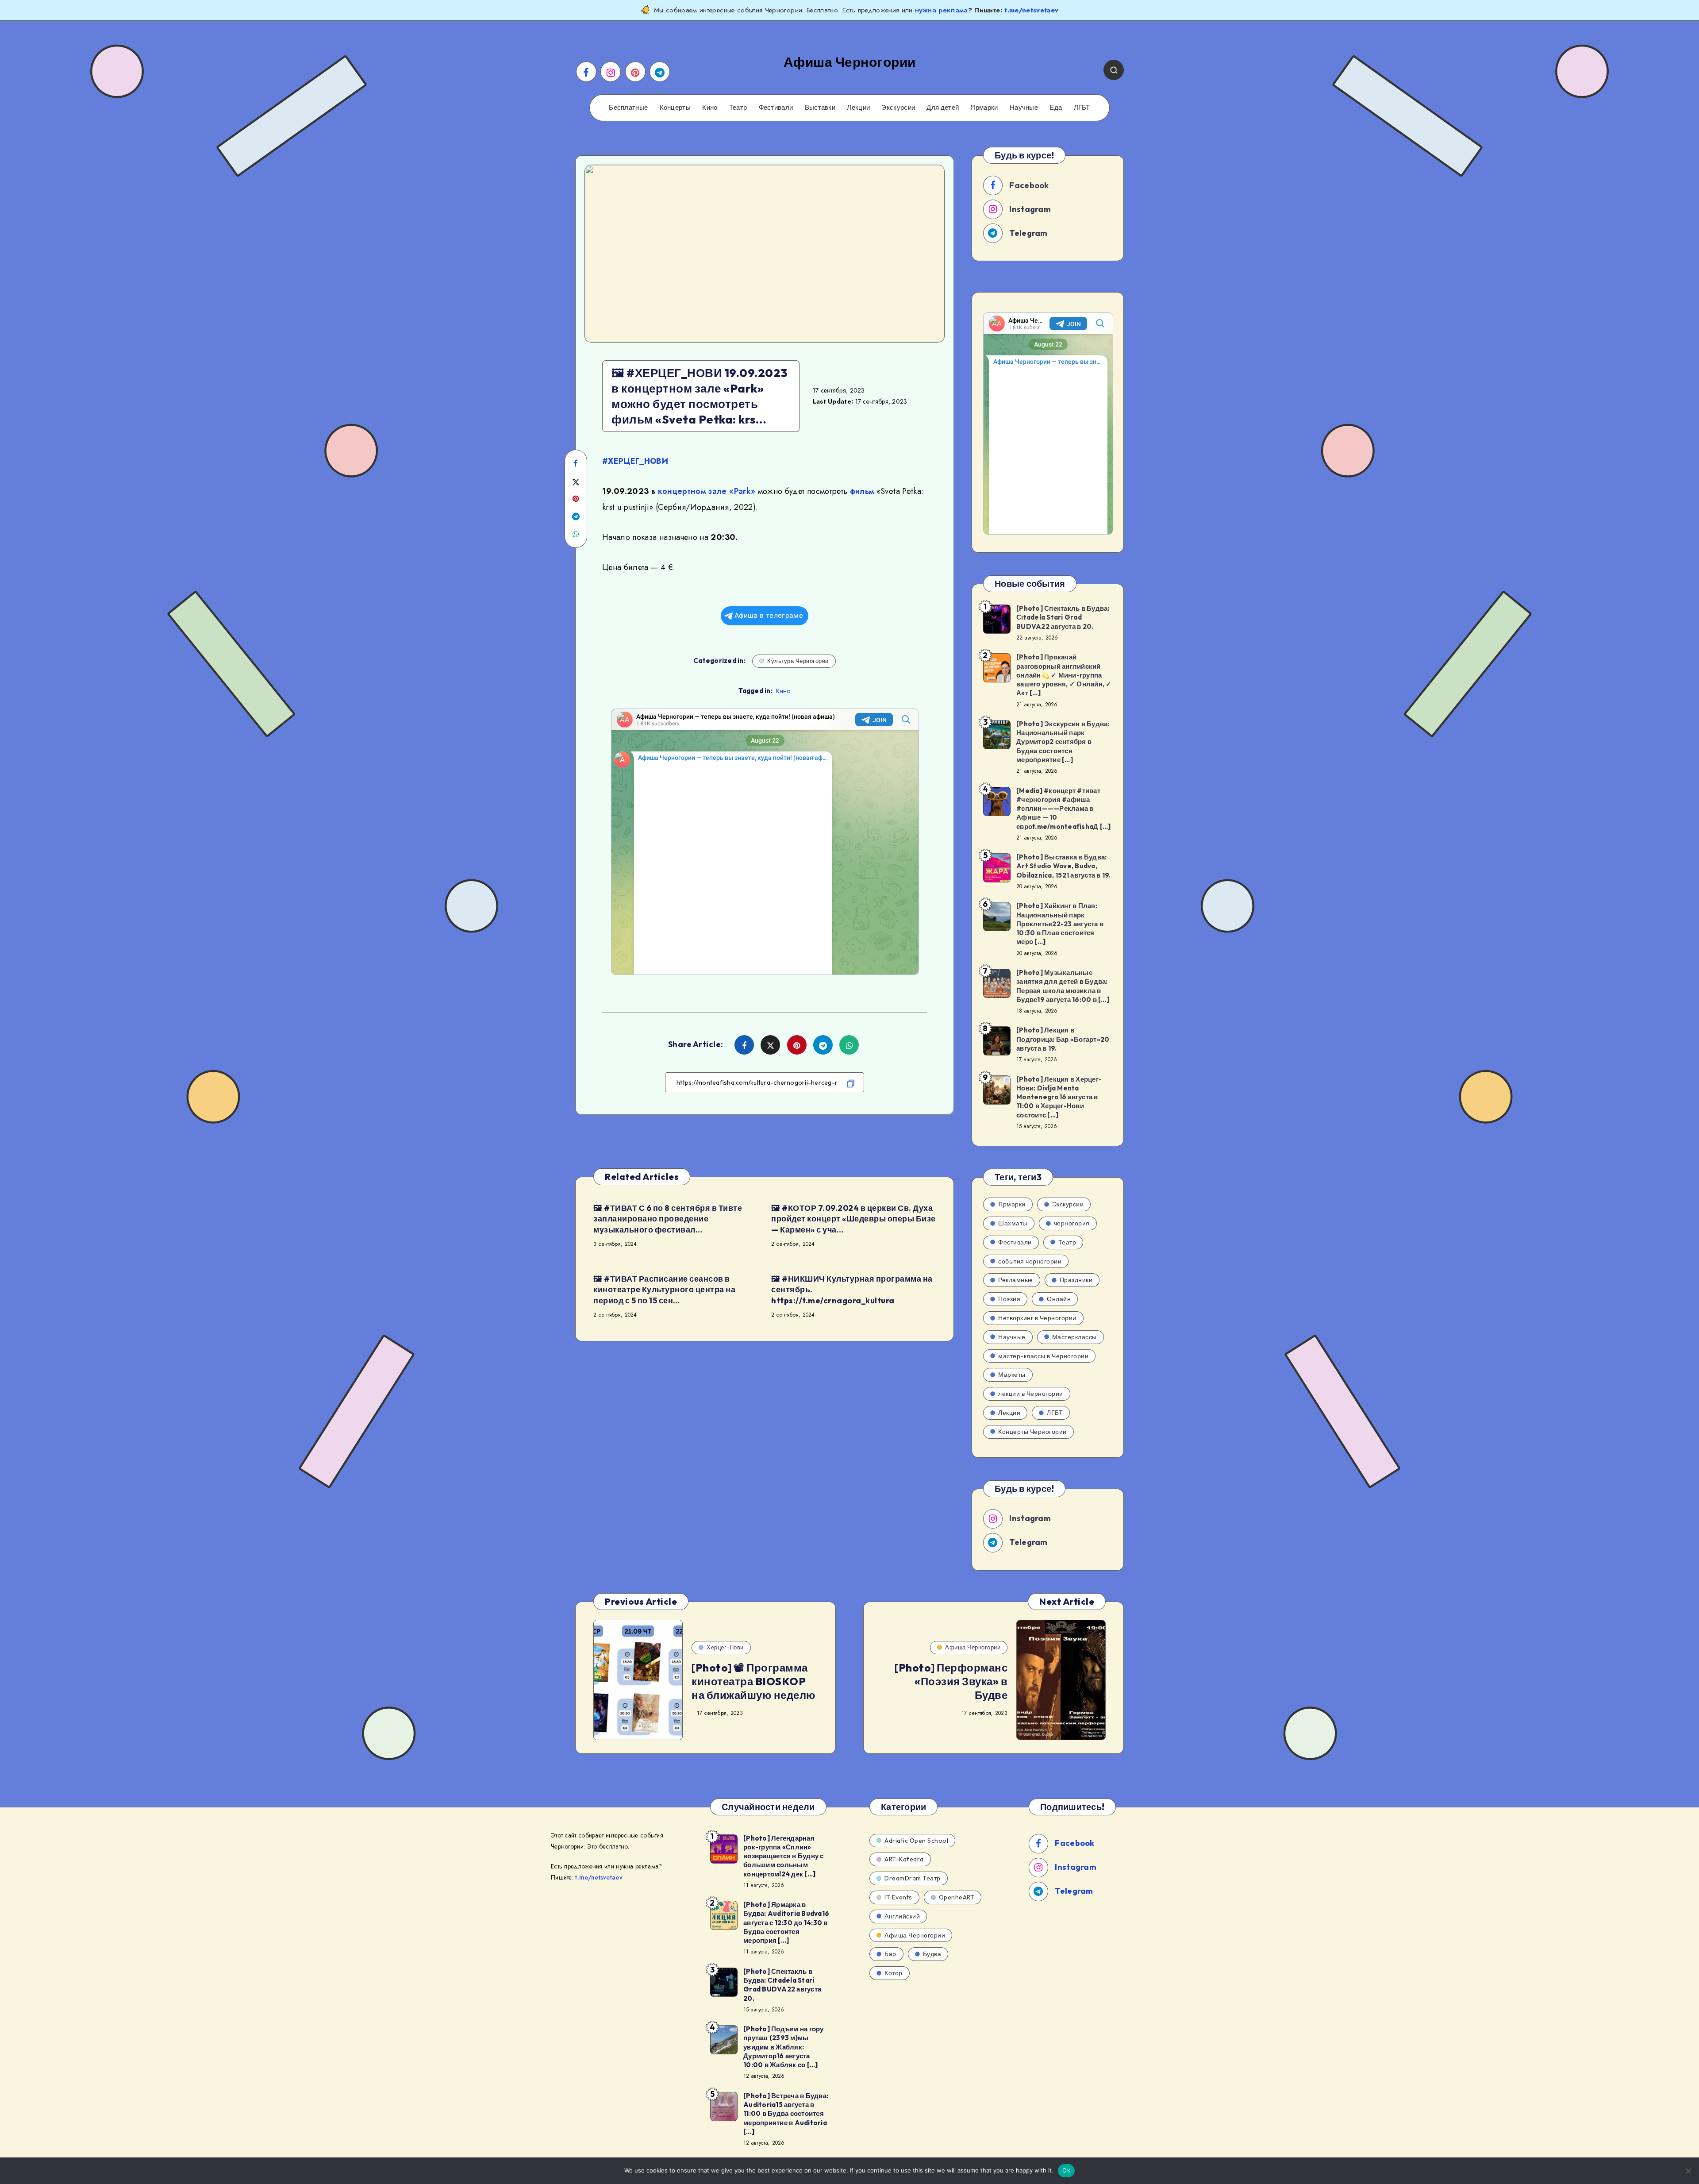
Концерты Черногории (1032, 1432)
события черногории (1030, 1261)
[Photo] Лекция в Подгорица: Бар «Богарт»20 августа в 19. (1063, 1039)
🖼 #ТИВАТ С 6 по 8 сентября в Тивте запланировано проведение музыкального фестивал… (668, 1219)
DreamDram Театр (913, 1878)
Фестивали (776, 108)
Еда (1056, 108)
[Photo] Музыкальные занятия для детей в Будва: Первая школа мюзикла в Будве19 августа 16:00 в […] (1063, 986)
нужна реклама (942, 10)
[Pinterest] (635, 72)
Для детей (943, 108)
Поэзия (1009, 1299)
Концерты (675, 108)
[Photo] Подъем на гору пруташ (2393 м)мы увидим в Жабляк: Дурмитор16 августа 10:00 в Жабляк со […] (784, 2047)
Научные (1024, 108)
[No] (1688, 2171)
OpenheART (957, 1897)
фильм (862, 491)
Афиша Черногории (973, 1647)
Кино (710, 108)
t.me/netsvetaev (1031, 10)
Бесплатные (628, 108)
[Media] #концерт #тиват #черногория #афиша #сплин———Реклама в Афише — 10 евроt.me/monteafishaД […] (1063, 809)
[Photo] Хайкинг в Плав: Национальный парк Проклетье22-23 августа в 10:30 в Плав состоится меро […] (1060, 924)
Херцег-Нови (725, 1647)
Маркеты (1012, 1375)
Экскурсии (898, 108)
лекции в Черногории (1031, 1394)
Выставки (820, 108)
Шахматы (1013, 1223)
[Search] (1114, 70)
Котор (894, 1973)
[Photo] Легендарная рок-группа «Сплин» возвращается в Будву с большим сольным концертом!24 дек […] (784, 1856)
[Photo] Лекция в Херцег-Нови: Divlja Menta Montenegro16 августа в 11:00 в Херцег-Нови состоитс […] (1059, 1097)
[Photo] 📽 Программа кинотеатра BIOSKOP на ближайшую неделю (754, 1681)
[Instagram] (611, 72)
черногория (1072, 1223)
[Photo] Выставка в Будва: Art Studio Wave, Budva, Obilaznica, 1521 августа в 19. (1064, 866)
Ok (1066, 2170)
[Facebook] (586, 72)
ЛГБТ (1082, 108)
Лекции (858, 108)
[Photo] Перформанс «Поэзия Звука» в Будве (951, 1681)
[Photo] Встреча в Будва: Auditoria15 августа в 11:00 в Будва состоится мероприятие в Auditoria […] (786, 2114)
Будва (932, 1954)
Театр (738, 108)
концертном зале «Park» (707, 491)
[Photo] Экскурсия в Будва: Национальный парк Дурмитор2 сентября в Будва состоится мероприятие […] (1063, 742)
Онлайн (1059, 1299)
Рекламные (1016, 1280)
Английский (902, 1916)
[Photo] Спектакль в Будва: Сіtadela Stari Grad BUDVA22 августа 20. (782, 1985)
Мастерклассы (1074, 1337)
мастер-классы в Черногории (1043, 1356)
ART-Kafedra (904, 1859)
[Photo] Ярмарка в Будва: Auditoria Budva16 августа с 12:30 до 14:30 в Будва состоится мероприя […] (786, 1922)
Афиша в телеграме (769, 615)
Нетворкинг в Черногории (1037, 1318)
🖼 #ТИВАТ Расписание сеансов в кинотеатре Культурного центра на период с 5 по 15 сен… (664, 1290)
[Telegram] (660, 72)
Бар (890, 1954)
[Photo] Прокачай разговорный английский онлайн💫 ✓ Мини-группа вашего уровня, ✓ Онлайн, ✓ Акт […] (1064, 675)
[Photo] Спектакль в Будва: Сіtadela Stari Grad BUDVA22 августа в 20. (1063, 617)
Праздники (1076, 1280)
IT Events (898, 1897)
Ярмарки (984, 108)
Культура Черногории (798, 661)
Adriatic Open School (916, 1841)
